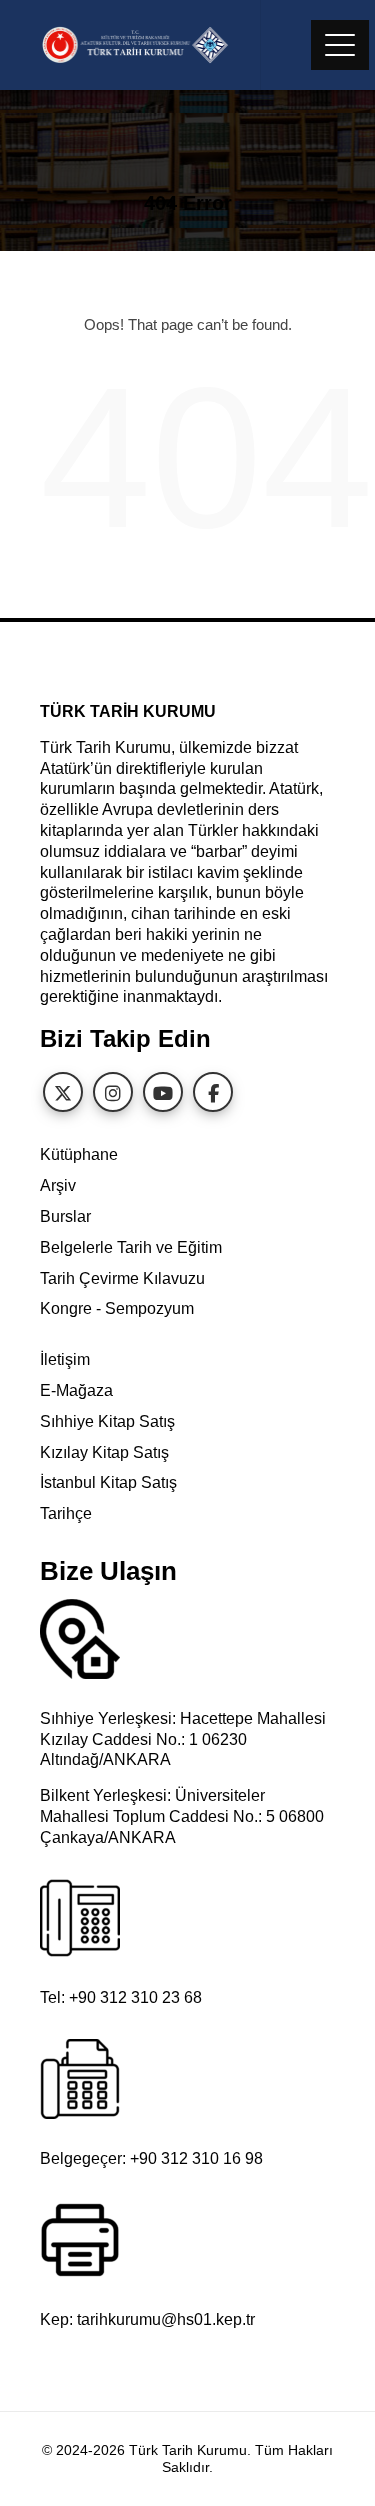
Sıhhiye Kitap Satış (107, 1421)
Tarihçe (66, 1513)
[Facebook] (213, 1092)
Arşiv (58, 1185)
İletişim (65, 1359)
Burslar (65, 1216)
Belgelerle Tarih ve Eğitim (131, 1247)
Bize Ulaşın (108, 1571)
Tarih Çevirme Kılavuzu (122, 1278)
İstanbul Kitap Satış (108, 1482)
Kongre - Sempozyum (117, 1308)
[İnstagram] (113, 1092)
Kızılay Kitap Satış (104, 1452)
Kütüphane (79, 1154)
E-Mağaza (76, 1390)
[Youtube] (163, 1092)
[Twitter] (63, 1092)
